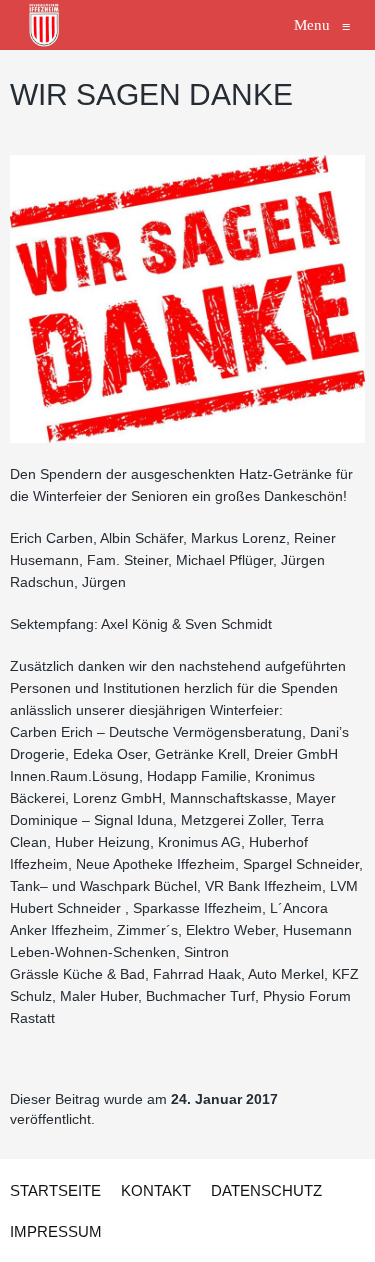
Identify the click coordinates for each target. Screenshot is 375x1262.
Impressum (56, 1231)
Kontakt (156, 1190)
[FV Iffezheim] (45, 25)
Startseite (55, 1190)
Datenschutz (266, 1190)
